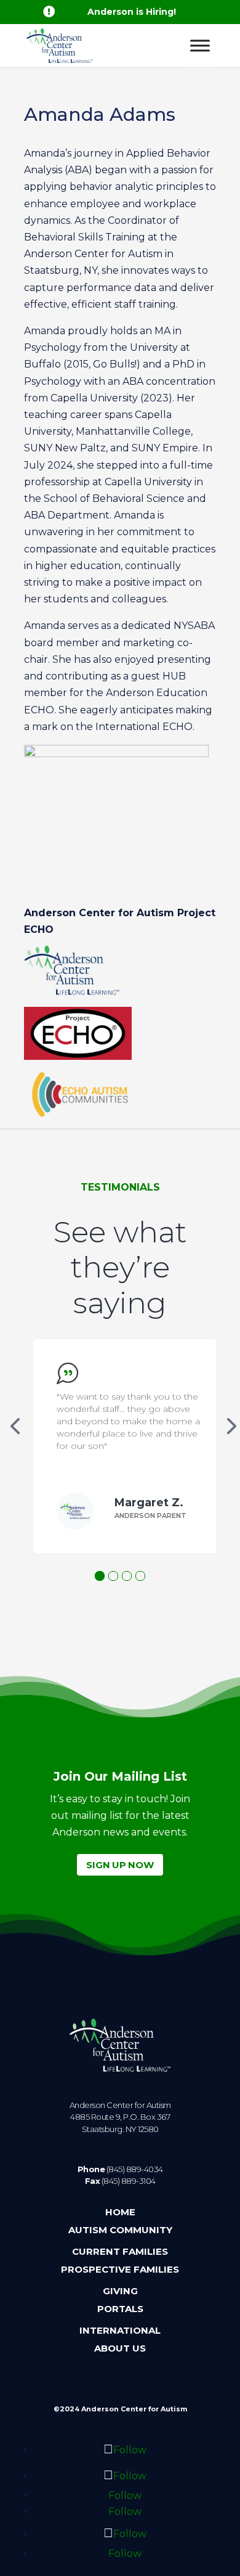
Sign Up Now (120, 1865)
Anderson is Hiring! (132, 12)
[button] (100, 1576)
